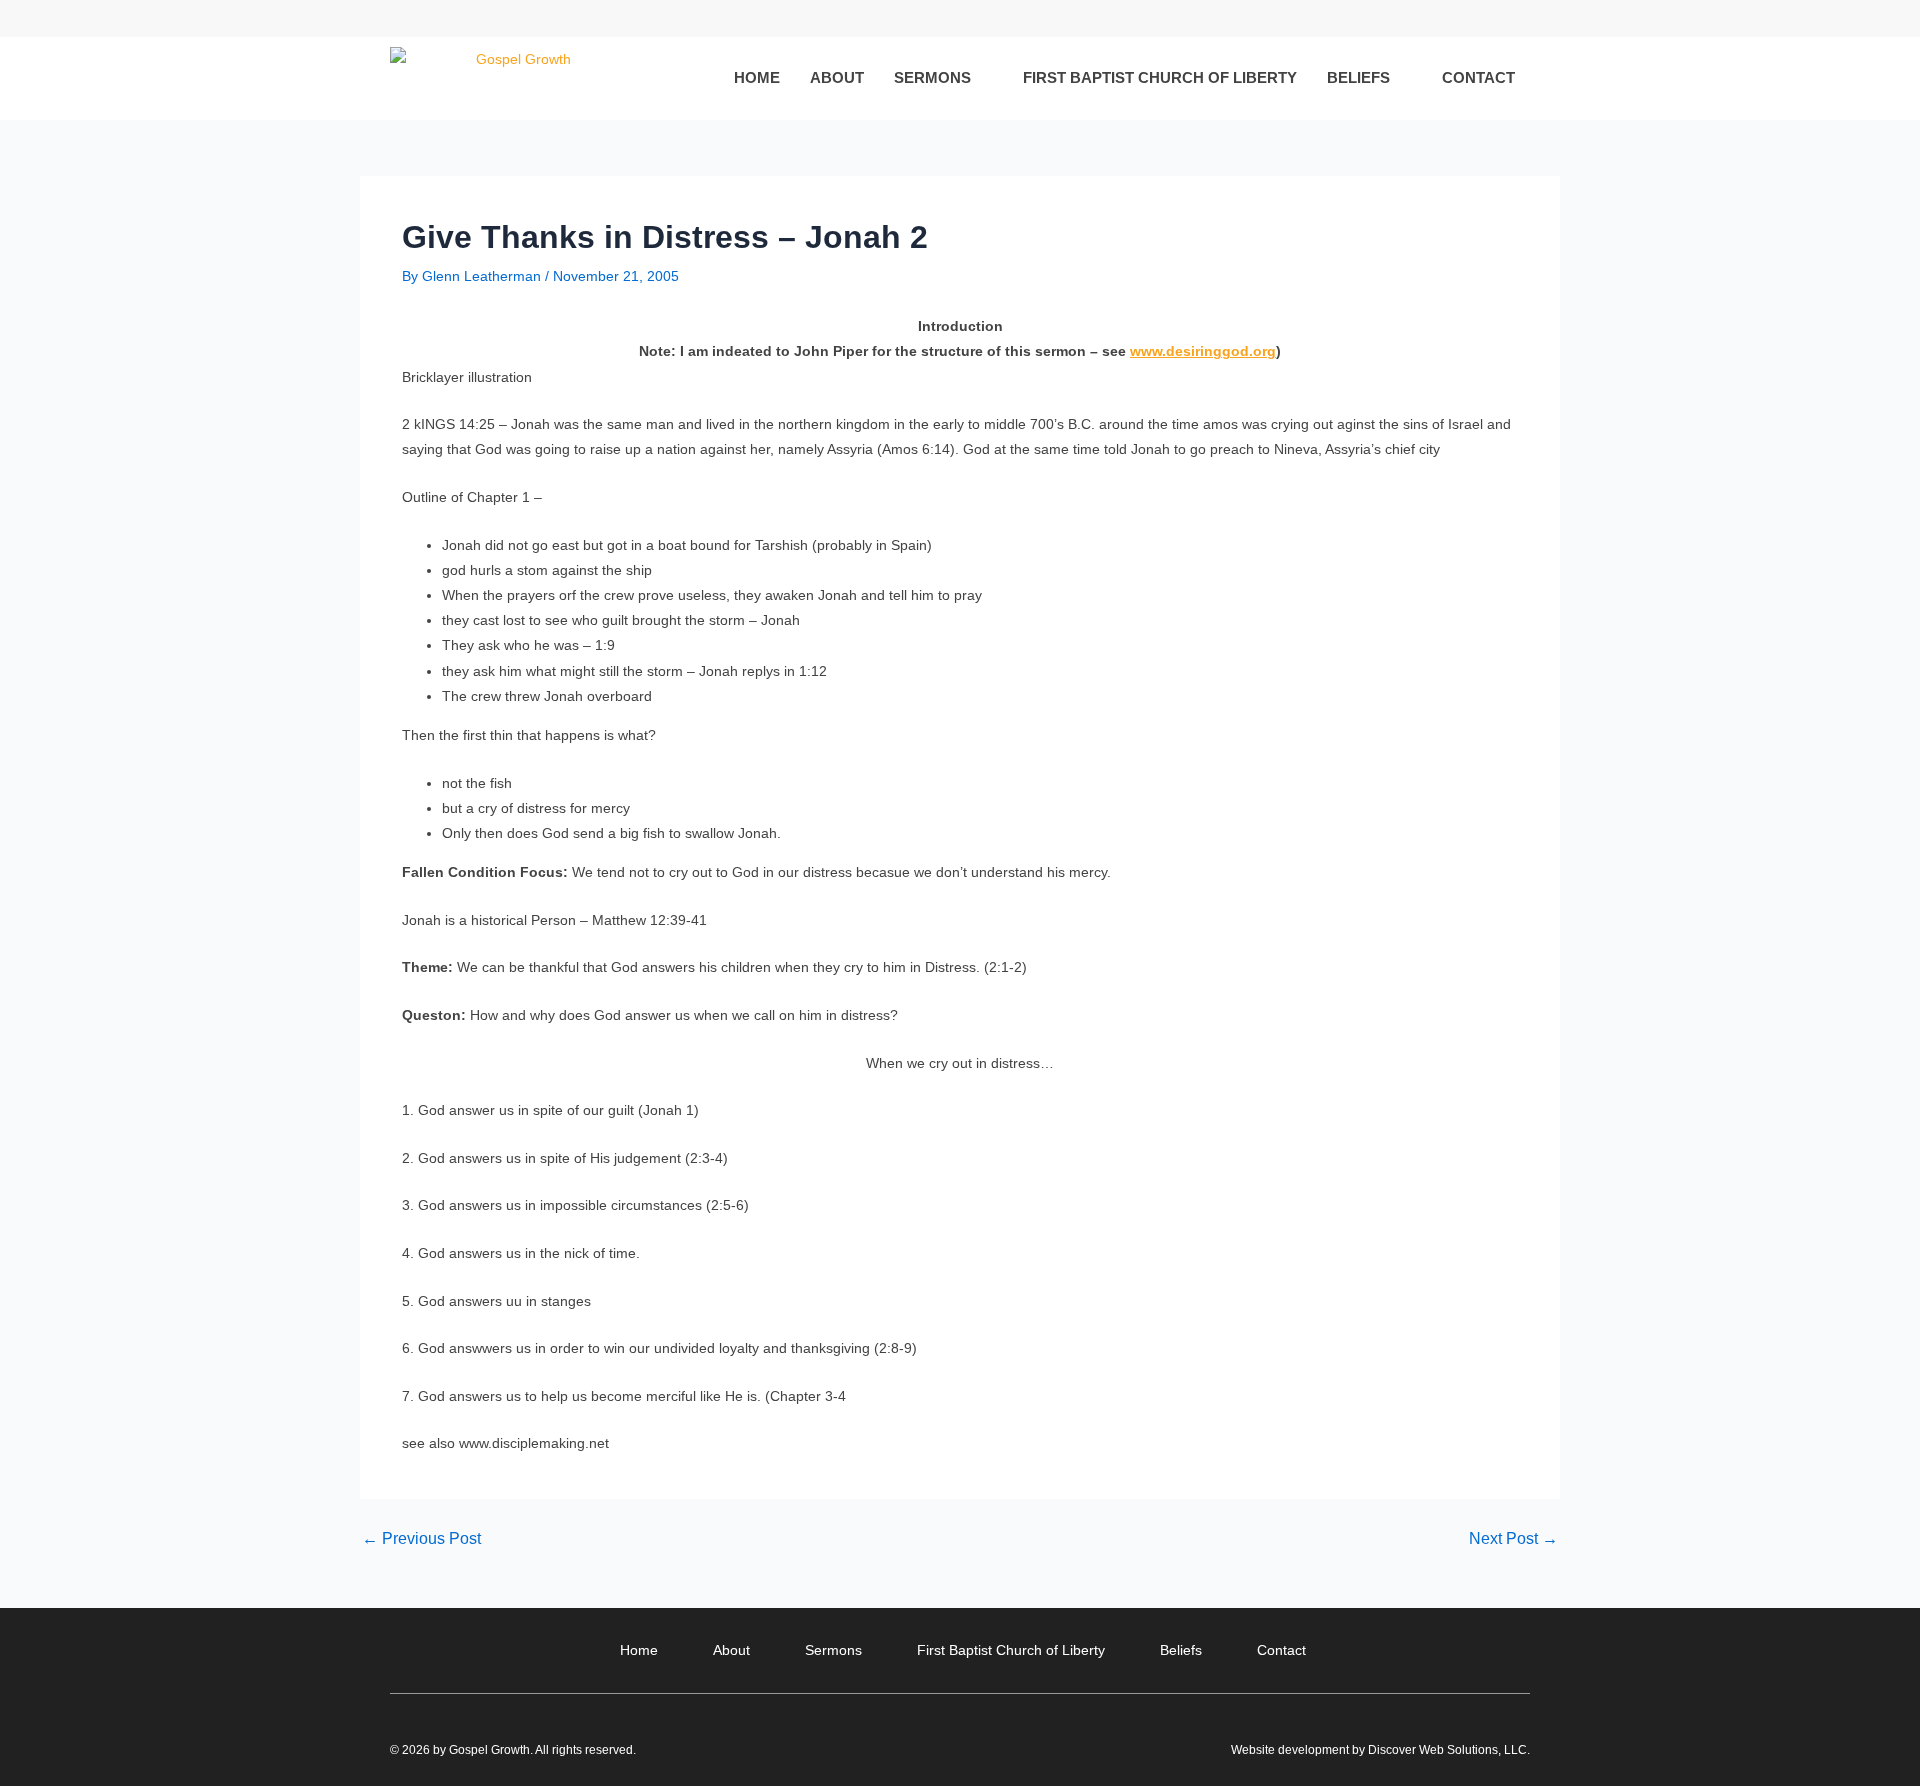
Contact (1478, 77)
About (837, 77)
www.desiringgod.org (1203, 351)
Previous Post (421, 1539)
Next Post (1513, 1539)
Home (757, 77)
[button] (1513, 18)
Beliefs (1358, 77)
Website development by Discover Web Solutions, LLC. (1380, 1750)
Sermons (932, 77)
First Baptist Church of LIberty (1160, 77)
